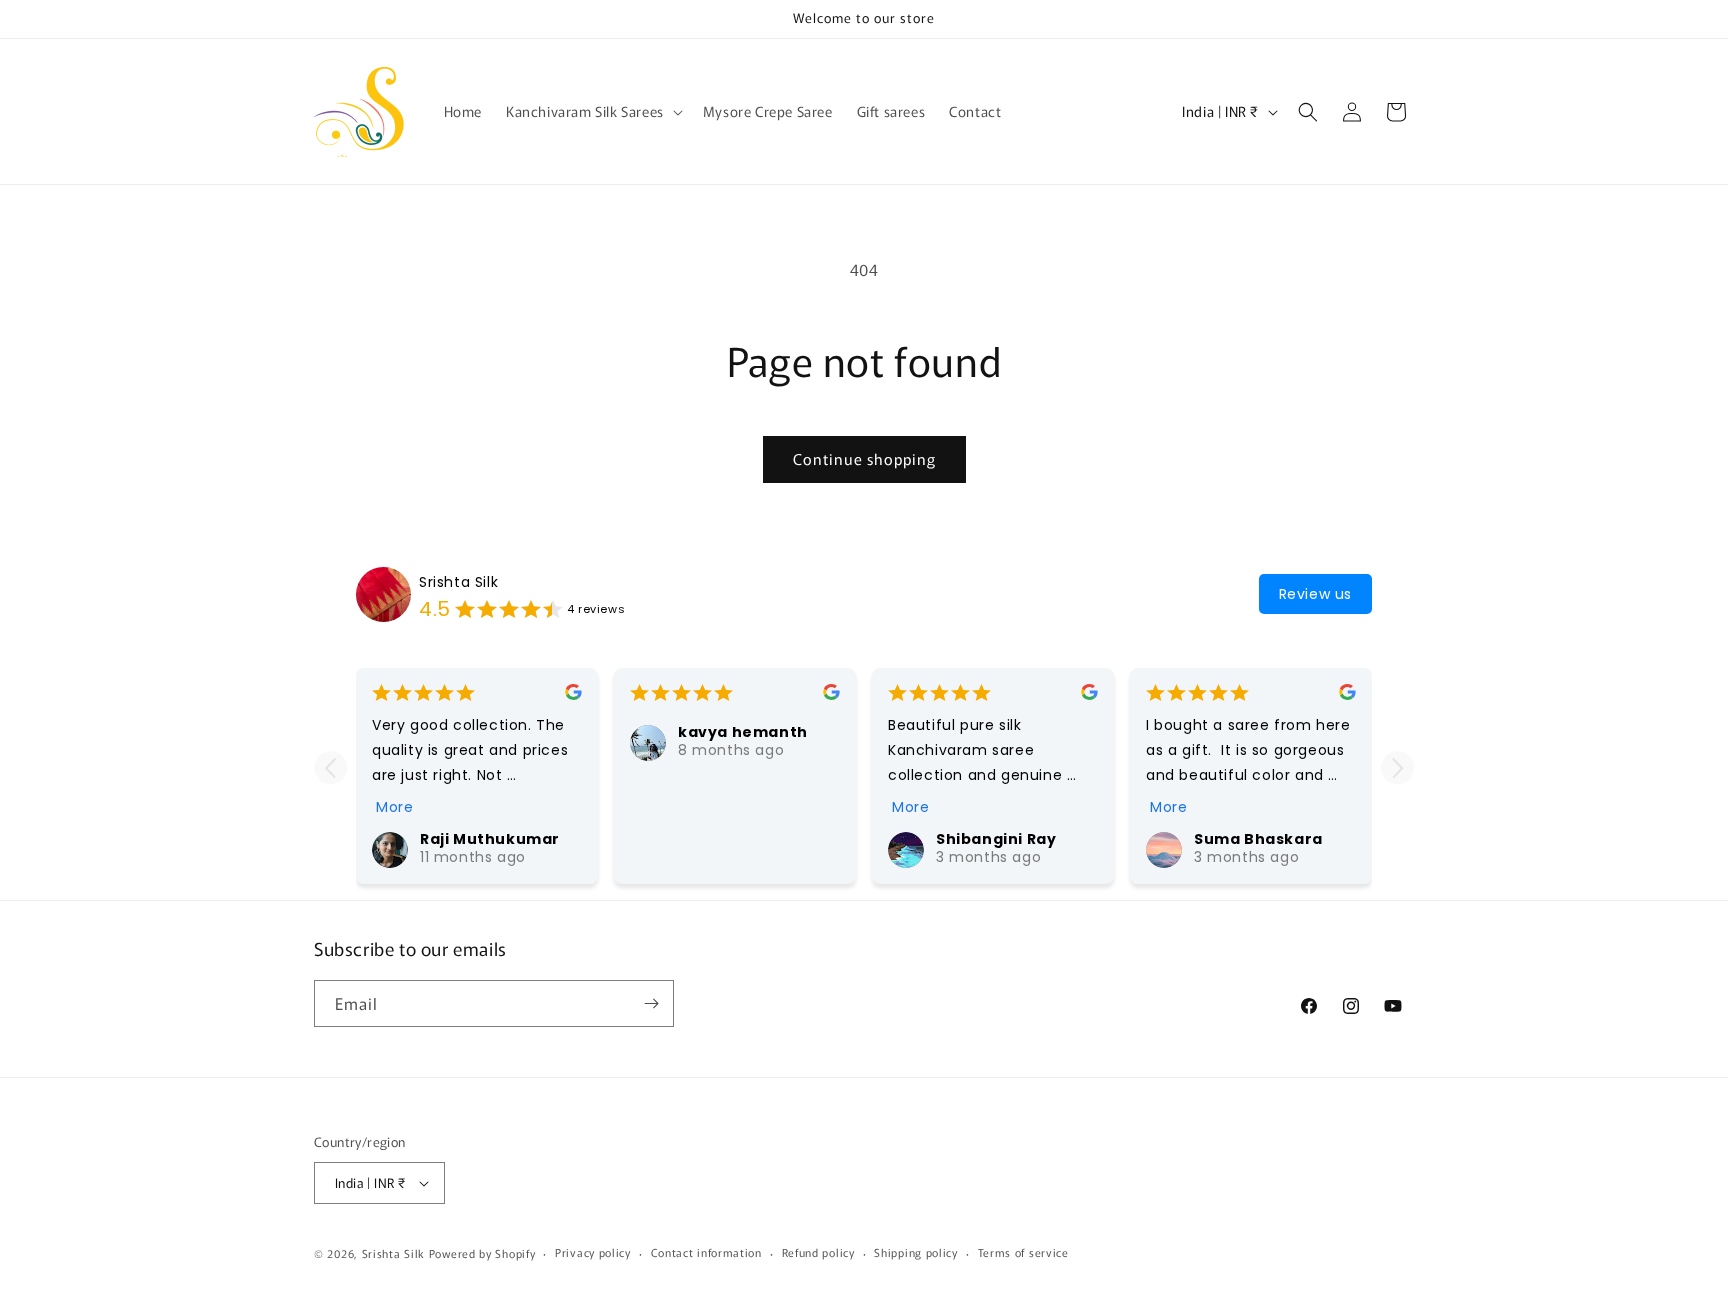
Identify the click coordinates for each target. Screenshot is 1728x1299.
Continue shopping (864, 458)
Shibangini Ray (996, 839)
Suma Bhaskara (1258, 839)
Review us (1315, 594)
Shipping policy (916, 1253)
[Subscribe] (651, 1003)
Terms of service (1023, 1253)
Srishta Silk (458, 582)
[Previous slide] (330, 767)
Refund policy (818, 1253)
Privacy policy (593, 1253)
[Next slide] (1397, 767)
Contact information (706, 1253)
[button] (592, 111)
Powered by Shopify (482, 1253)
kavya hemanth (743, 732)
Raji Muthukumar (490, 839)
